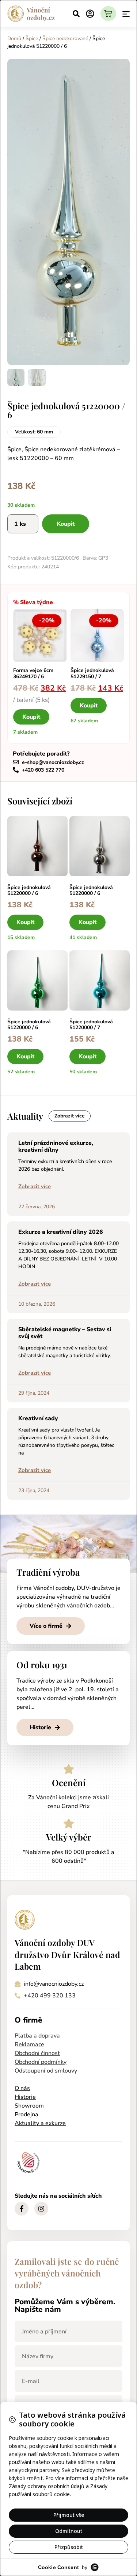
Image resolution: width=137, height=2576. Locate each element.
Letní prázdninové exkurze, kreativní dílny (56, 1146)
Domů (14, 38)
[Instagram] (41, 2209)
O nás (22, 2088)
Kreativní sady (38, 1418)
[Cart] (108, 13)
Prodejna (26, 2115)
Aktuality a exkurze (40, 2123)
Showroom (29, 2106)
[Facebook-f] (22, 2209)
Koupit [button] (31, 717)
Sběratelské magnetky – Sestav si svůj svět (65, 1333)
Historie (25, 2097)
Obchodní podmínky (41, 2062)
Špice (32, 38)
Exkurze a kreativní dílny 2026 (61, 1232)
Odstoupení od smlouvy (46, 2071)
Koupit (66, 524)
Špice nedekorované (65, 38)
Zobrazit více (35, 1186)
